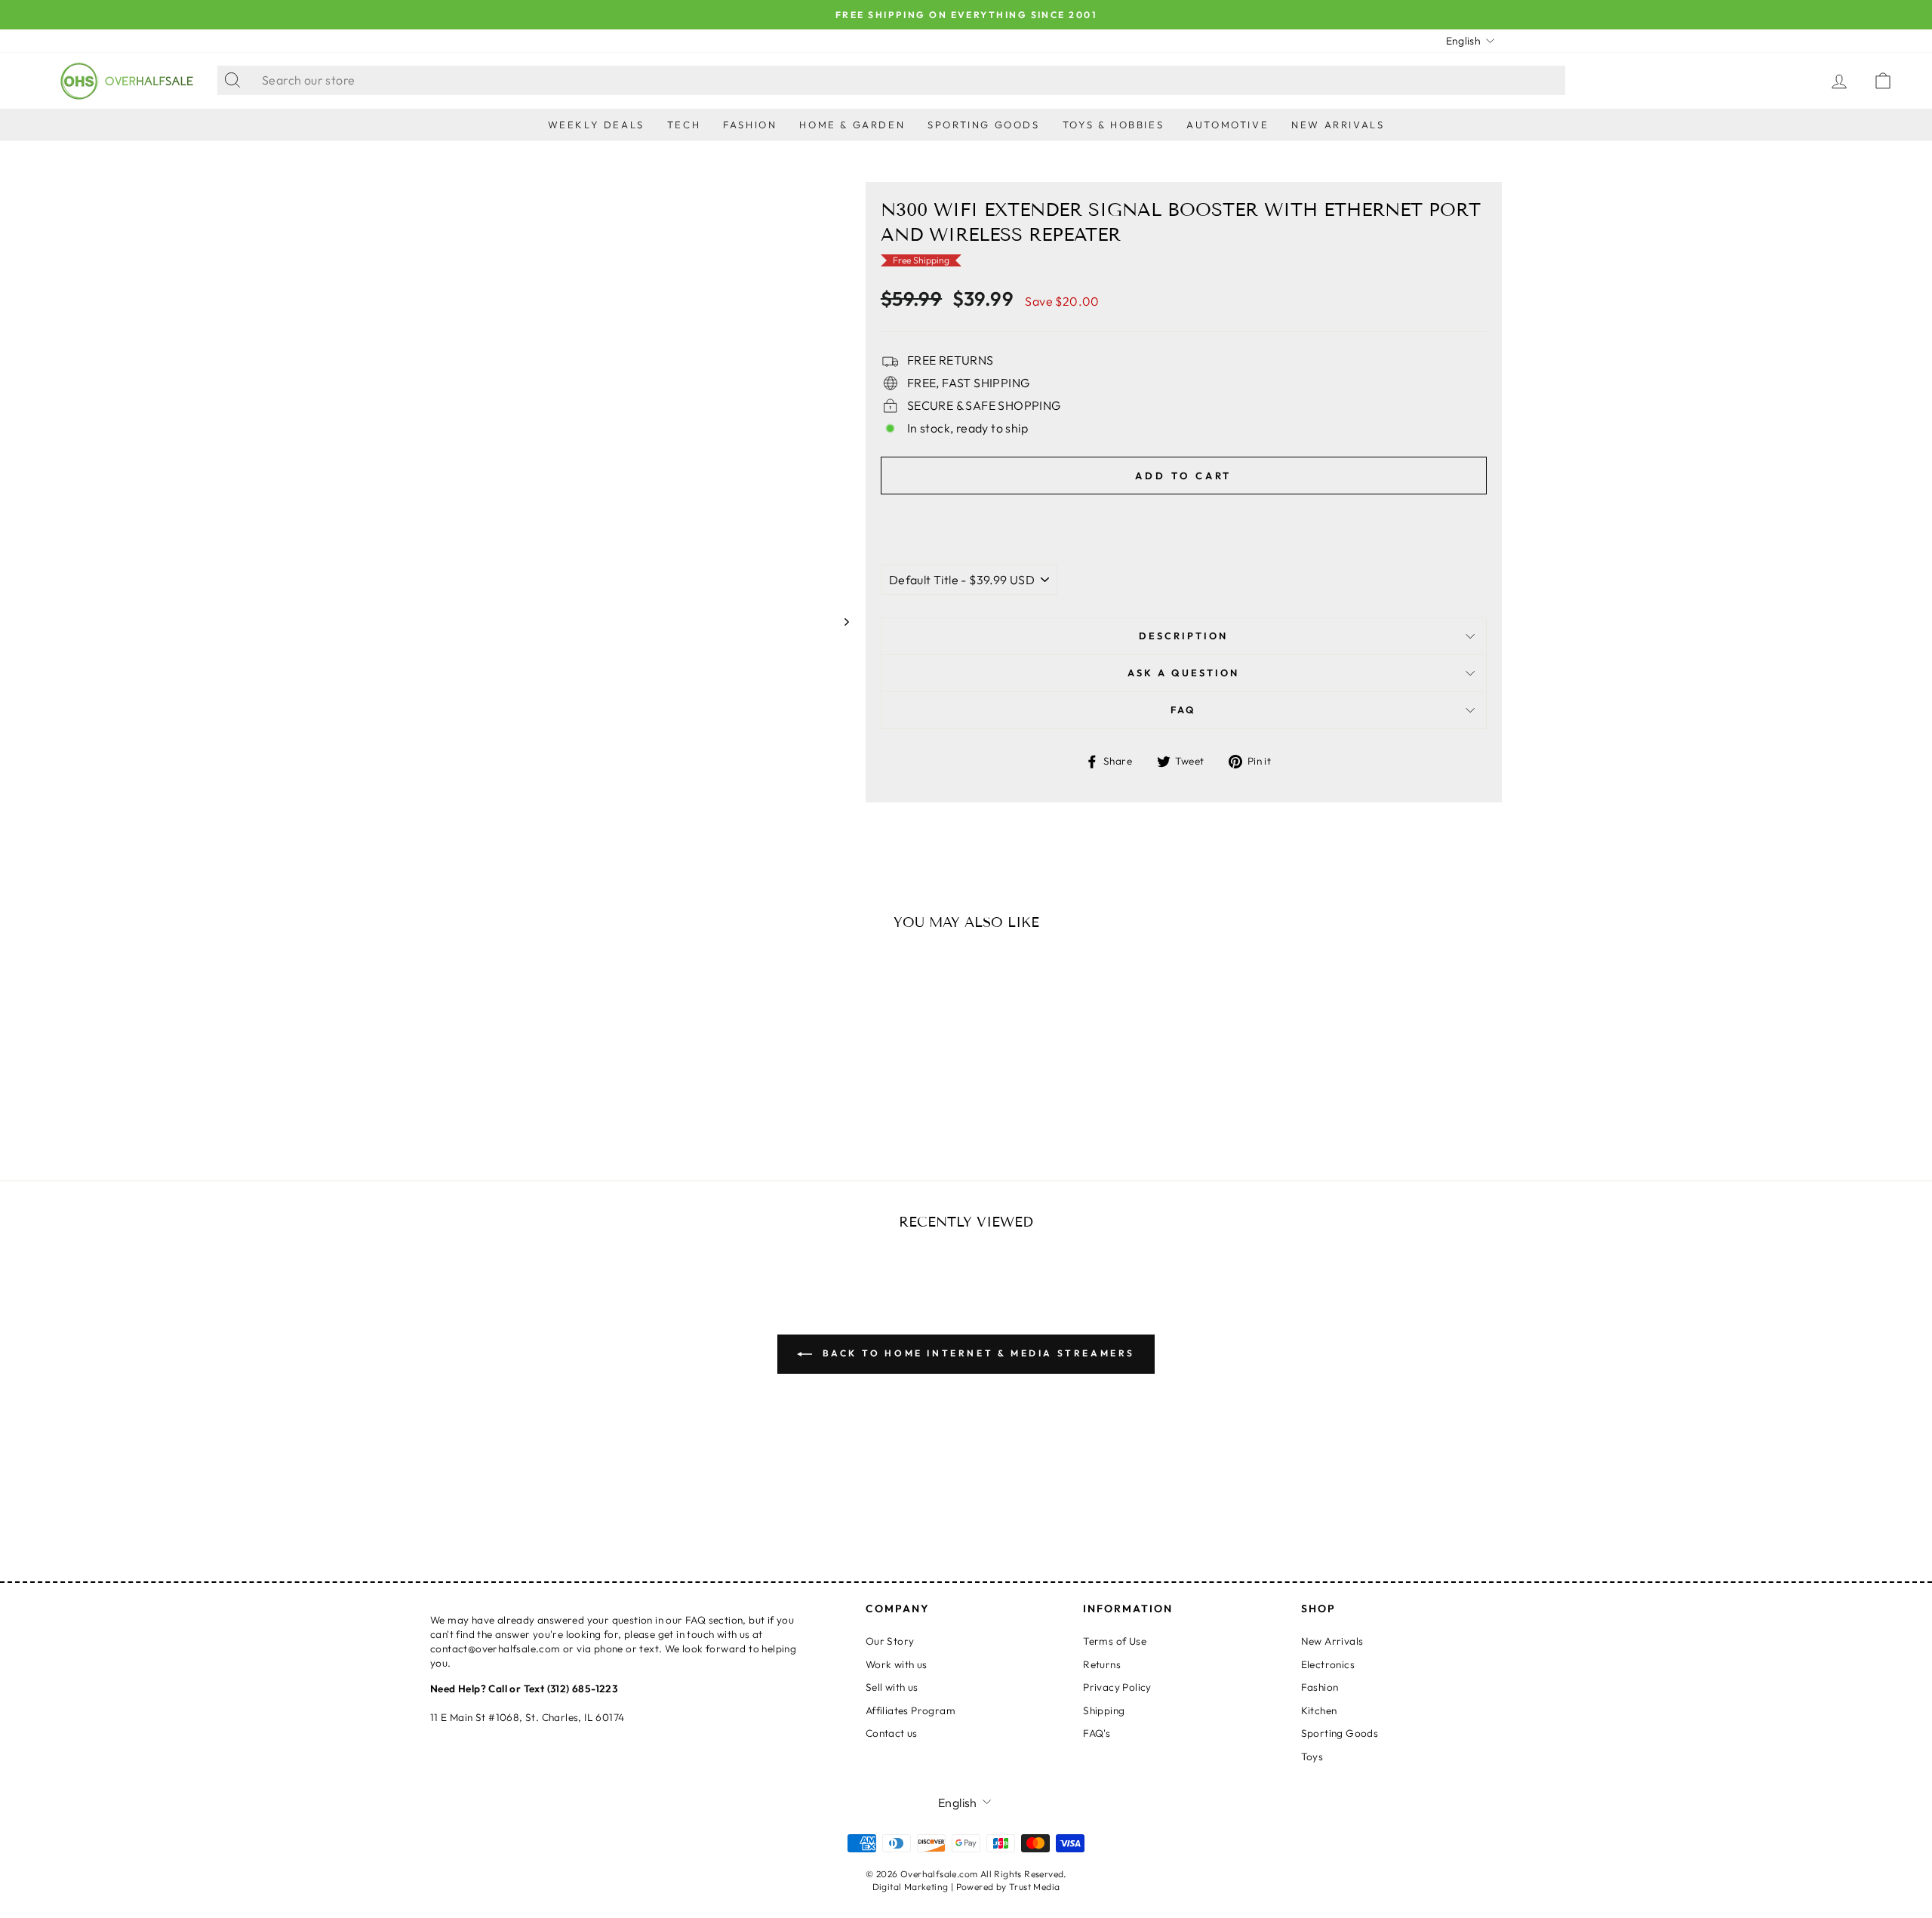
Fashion (750, 125)
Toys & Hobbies (1113, 125)
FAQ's (1097, 1733)
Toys (1312, 1756)
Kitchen (1319, 1710)
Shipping (1104, 1710)
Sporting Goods (983, 125)
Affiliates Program (911, 1710)
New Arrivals (1338, 125)
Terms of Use (1115, 1641)
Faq (1183, 710)
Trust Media (1034, 1887)
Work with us (897, 1664)
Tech (684, 125)
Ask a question (1183, 673)
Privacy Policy (1117, 1687)
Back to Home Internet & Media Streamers (977, 1353)
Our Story (890, 1641)
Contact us (892, 1733)
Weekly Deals (596, 125)
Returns (1102, 1664)
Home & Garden (852, 125)
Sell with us (892, 1687)
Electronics (1328, 1664)
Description (1183, 636)
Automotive (1227, 125)
